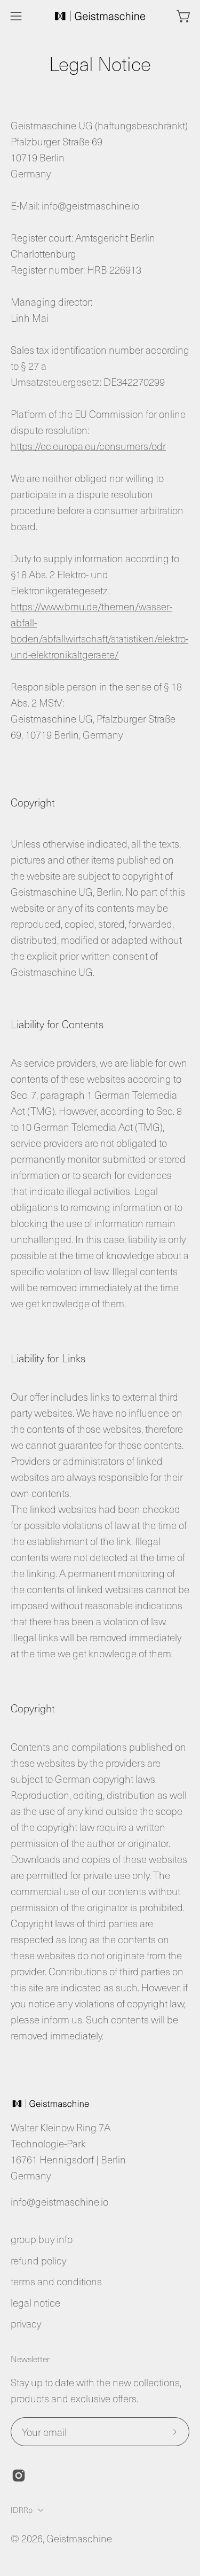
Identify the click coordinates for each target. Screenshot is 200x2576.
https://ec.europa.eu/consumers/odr (88, 446)
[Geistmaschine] (100, 16)
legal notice (35, 2303)
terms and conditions (56, 2281)
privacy (26, 2323)
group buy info (42, 2239)
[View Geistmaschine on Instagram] (19, 2476)
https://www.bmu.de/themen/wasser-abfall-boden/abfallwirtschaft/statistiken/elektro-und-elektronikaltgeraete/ (99, 630)
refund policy (38, 2260)
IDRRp (22, 2510)
